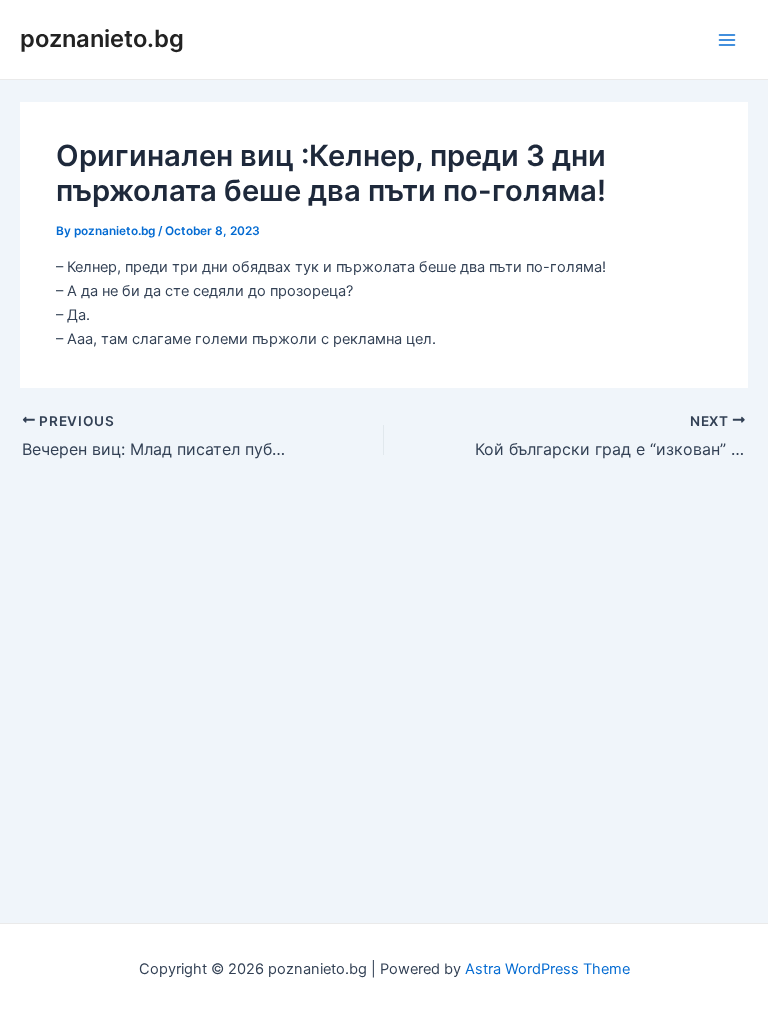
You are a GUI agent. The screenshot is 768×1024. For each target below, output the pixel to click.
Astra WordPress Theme (547, 969)
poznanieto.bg (102, 38)
